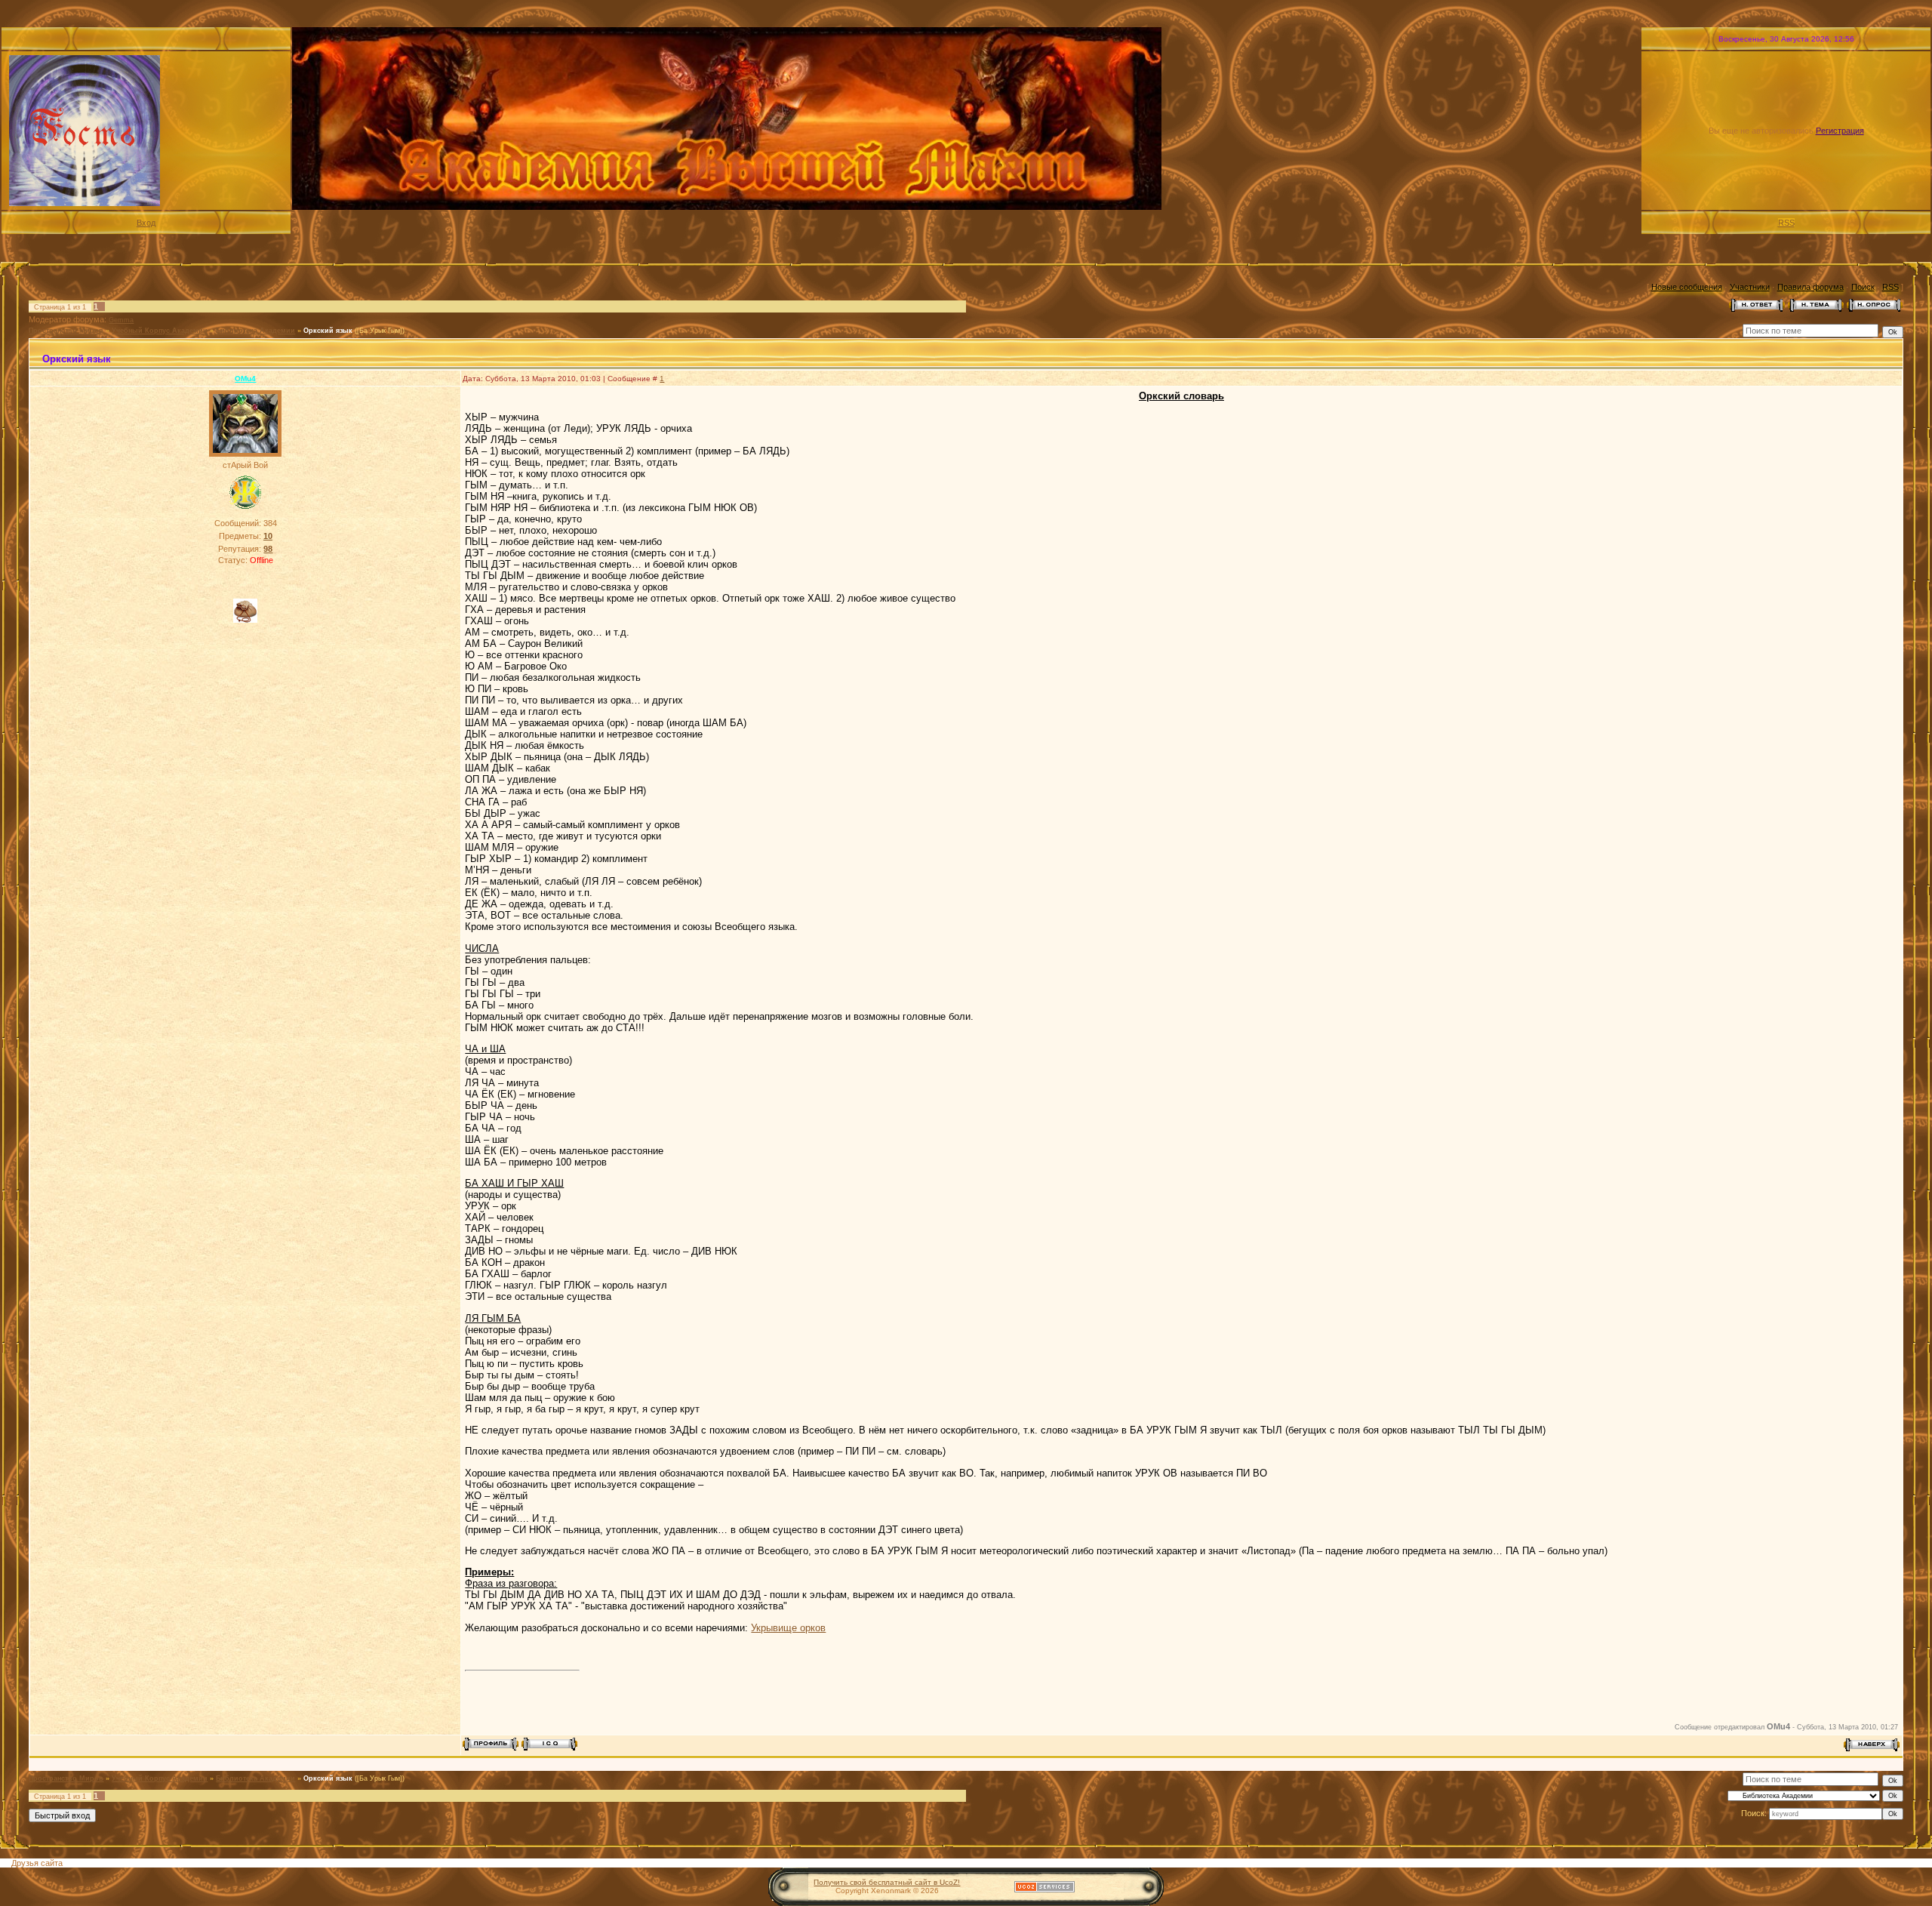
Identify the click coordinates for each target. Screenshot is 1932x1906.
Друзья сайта (37, 1863)
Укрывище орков (788, 1628)
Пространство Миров (66, 331)
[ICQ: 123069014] (550, 1744)
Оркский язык (328, 331)
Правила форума (1810, 287)
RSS (1786, 223)
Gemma (121, 320)
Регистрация (1840, 131)
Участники (1750, 287)
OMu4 (245, 379)
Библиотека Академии (255, 331)
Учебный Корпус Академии (160, 331)
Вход (146, 223)
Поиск (1863, 287)
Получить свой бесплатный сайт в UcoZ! (887, 1882)
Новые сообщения (1687, 287)
